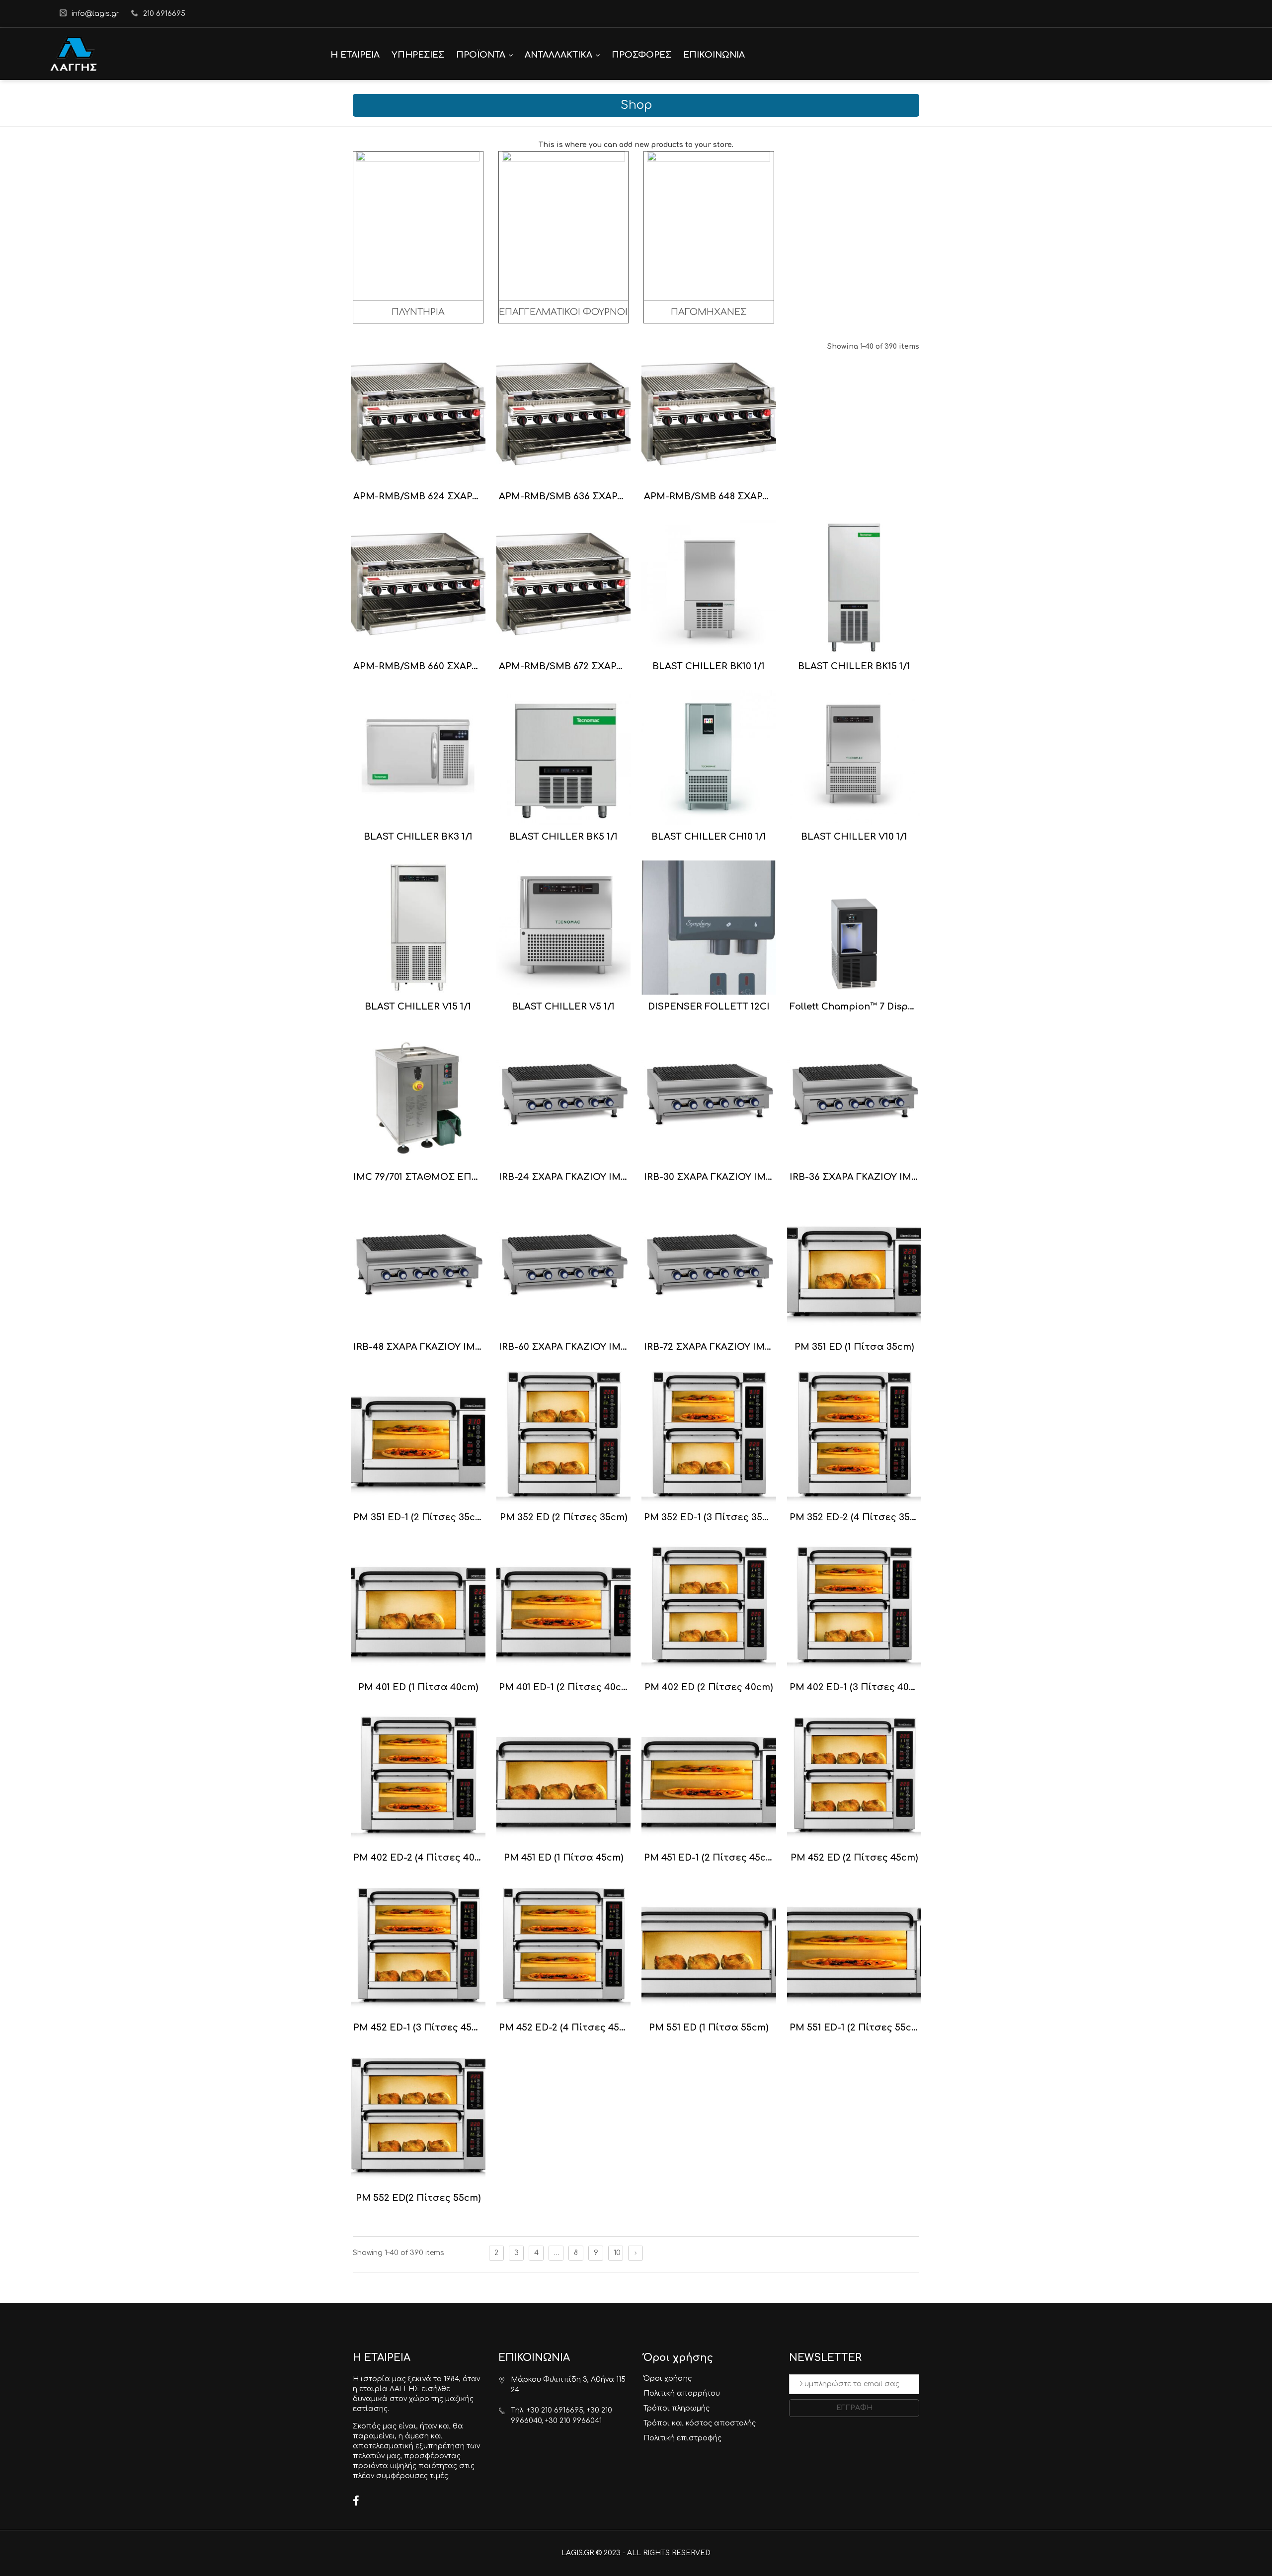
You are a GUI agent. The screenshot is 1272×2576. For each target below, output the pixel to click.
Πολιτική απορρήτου (682, 2393)
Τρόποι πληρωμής (676, 2408)
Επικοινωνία (714, 55)
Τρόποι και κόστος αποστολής (700, 2423)
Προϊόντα (481, 55)
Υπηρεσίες (418, 55)
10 (617, 2253)
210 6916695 (164, 14)
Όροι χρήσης (668, 2379)
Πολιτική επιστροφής (682, 2438)
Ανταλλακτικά (558, 55)
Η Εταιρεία (355, 55)
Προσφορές (641, 55)
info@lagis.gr (95, 14)
